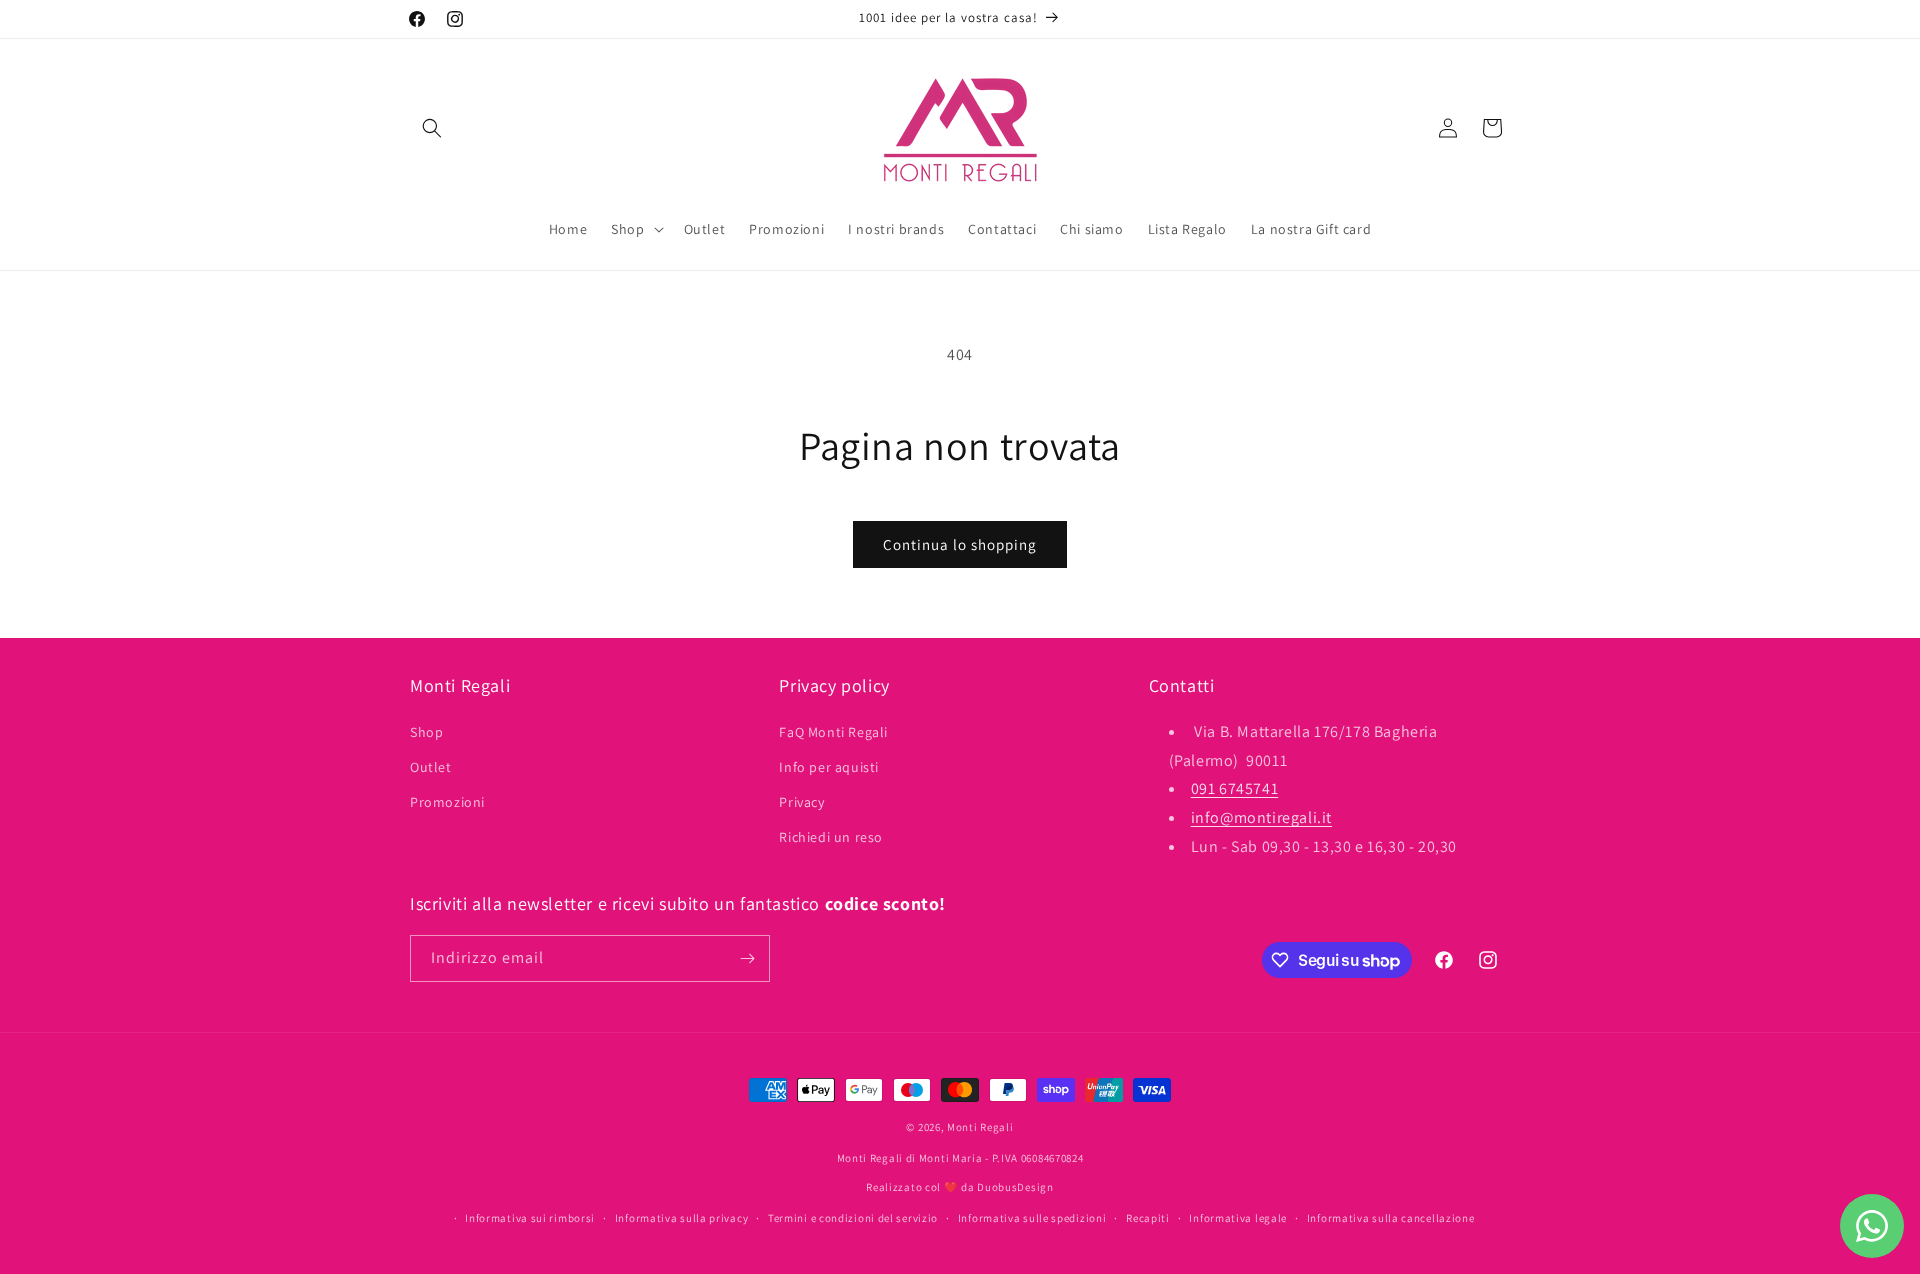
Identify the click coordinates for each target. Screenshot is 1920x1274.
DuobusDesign (1015, 1187)
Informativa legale (1238, 1218)
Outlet (431, 767)
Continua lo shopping (960, 544)
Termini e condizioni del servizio (853, 1218)
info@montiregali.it (1261, 817)
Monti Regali (980, 1127)
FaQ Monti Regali (833, 732)
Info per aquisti (829, 767)
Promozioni (447, 802)
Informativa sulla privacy (682, 1218)
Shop (426, 732)
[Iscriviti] (747, 958)
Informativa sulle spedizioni (1032, 1218)
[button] (432, 128)
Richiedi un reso (831, 837)
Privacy (801, 802)
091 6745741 (1235, 788)
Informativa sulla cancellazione (1391, 1218)
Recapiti (1148, 1218)
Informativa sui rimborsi (530, 1218)
